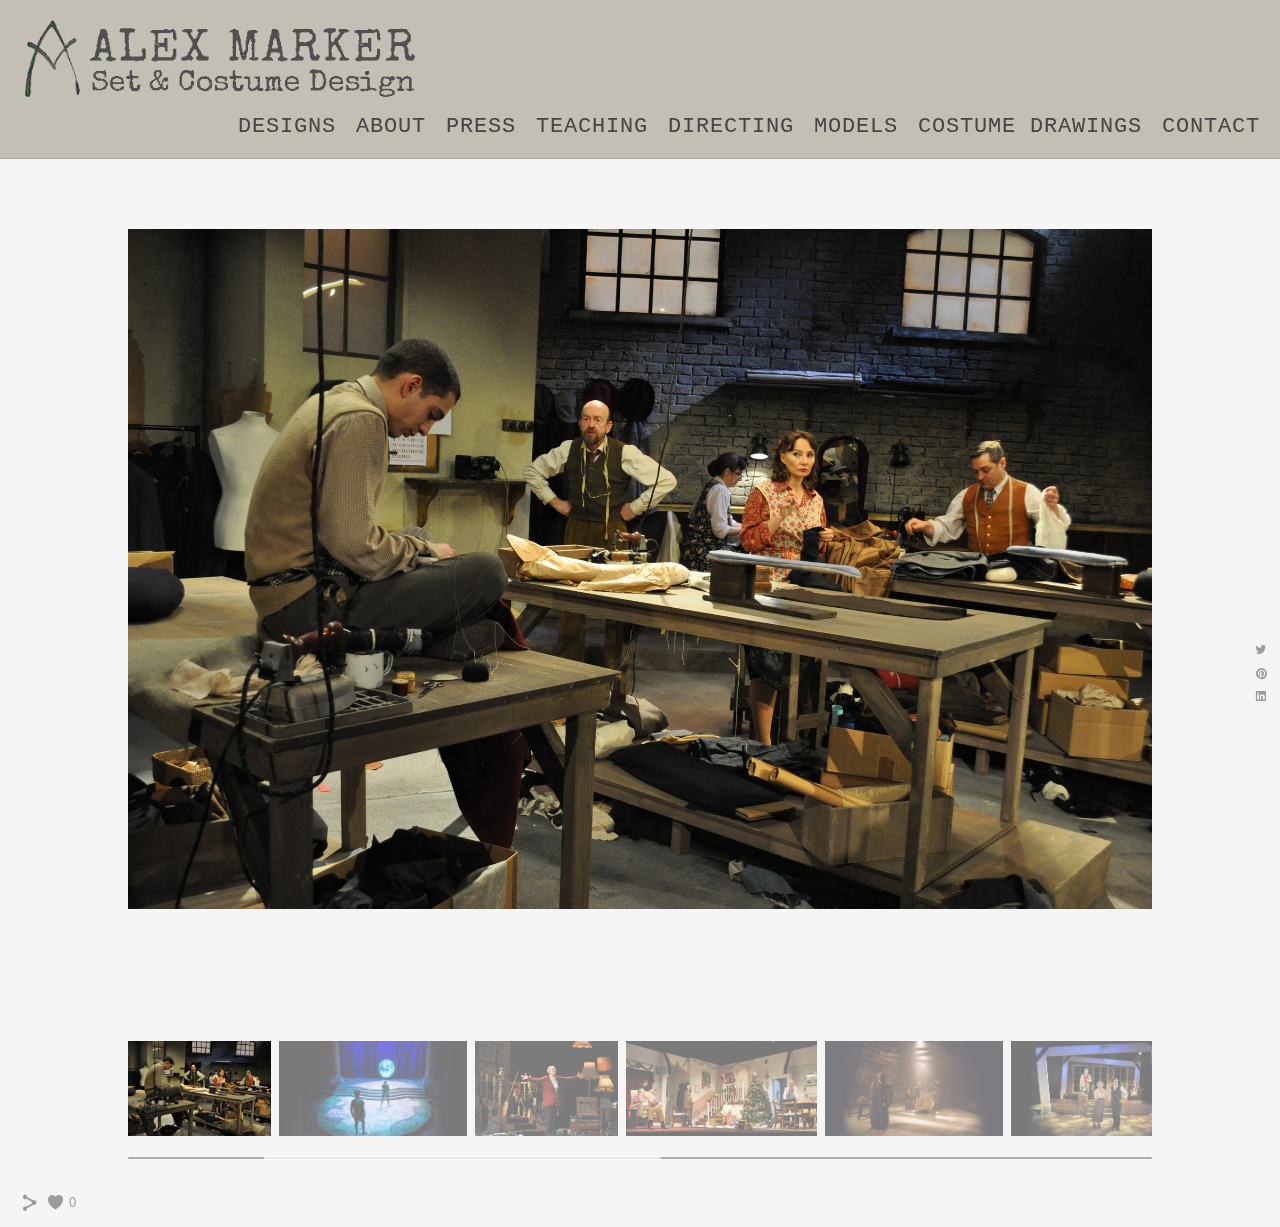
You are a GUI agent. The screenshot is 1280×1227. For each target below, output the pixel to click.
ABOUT (391, 126)
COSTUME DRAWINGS (1030, 126)
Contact (1211, 126)
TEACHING (592, 126)
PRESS (481, 126)
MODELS (856, 126)
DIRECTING (731, 126)
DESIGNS (287, 126)
